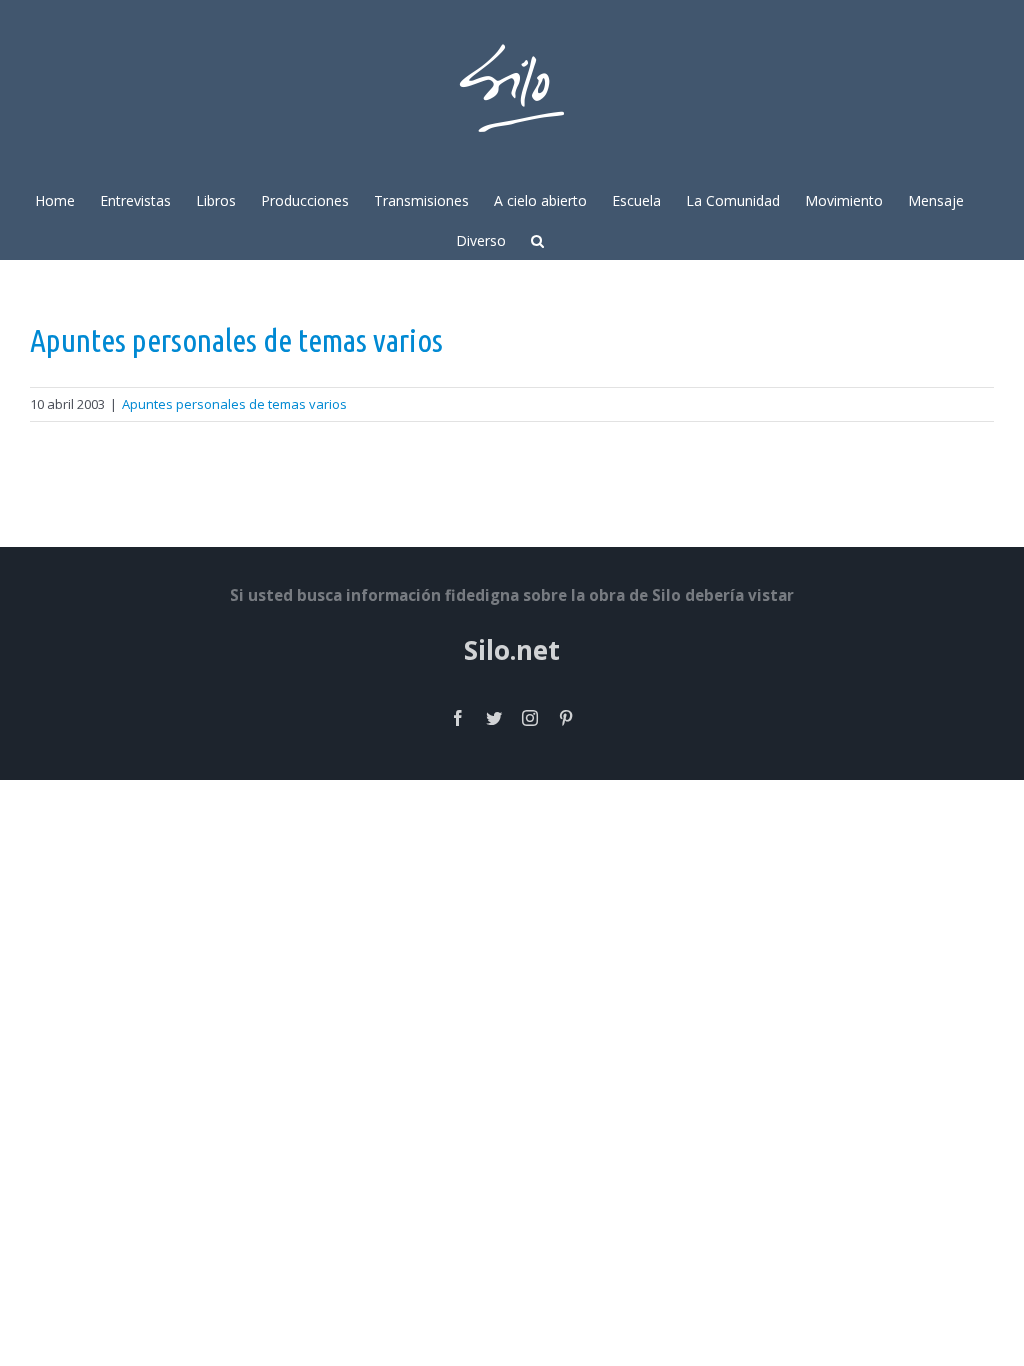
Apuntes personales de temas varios (236, 340)
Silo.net (512, 650)
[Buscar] (537, 239)
